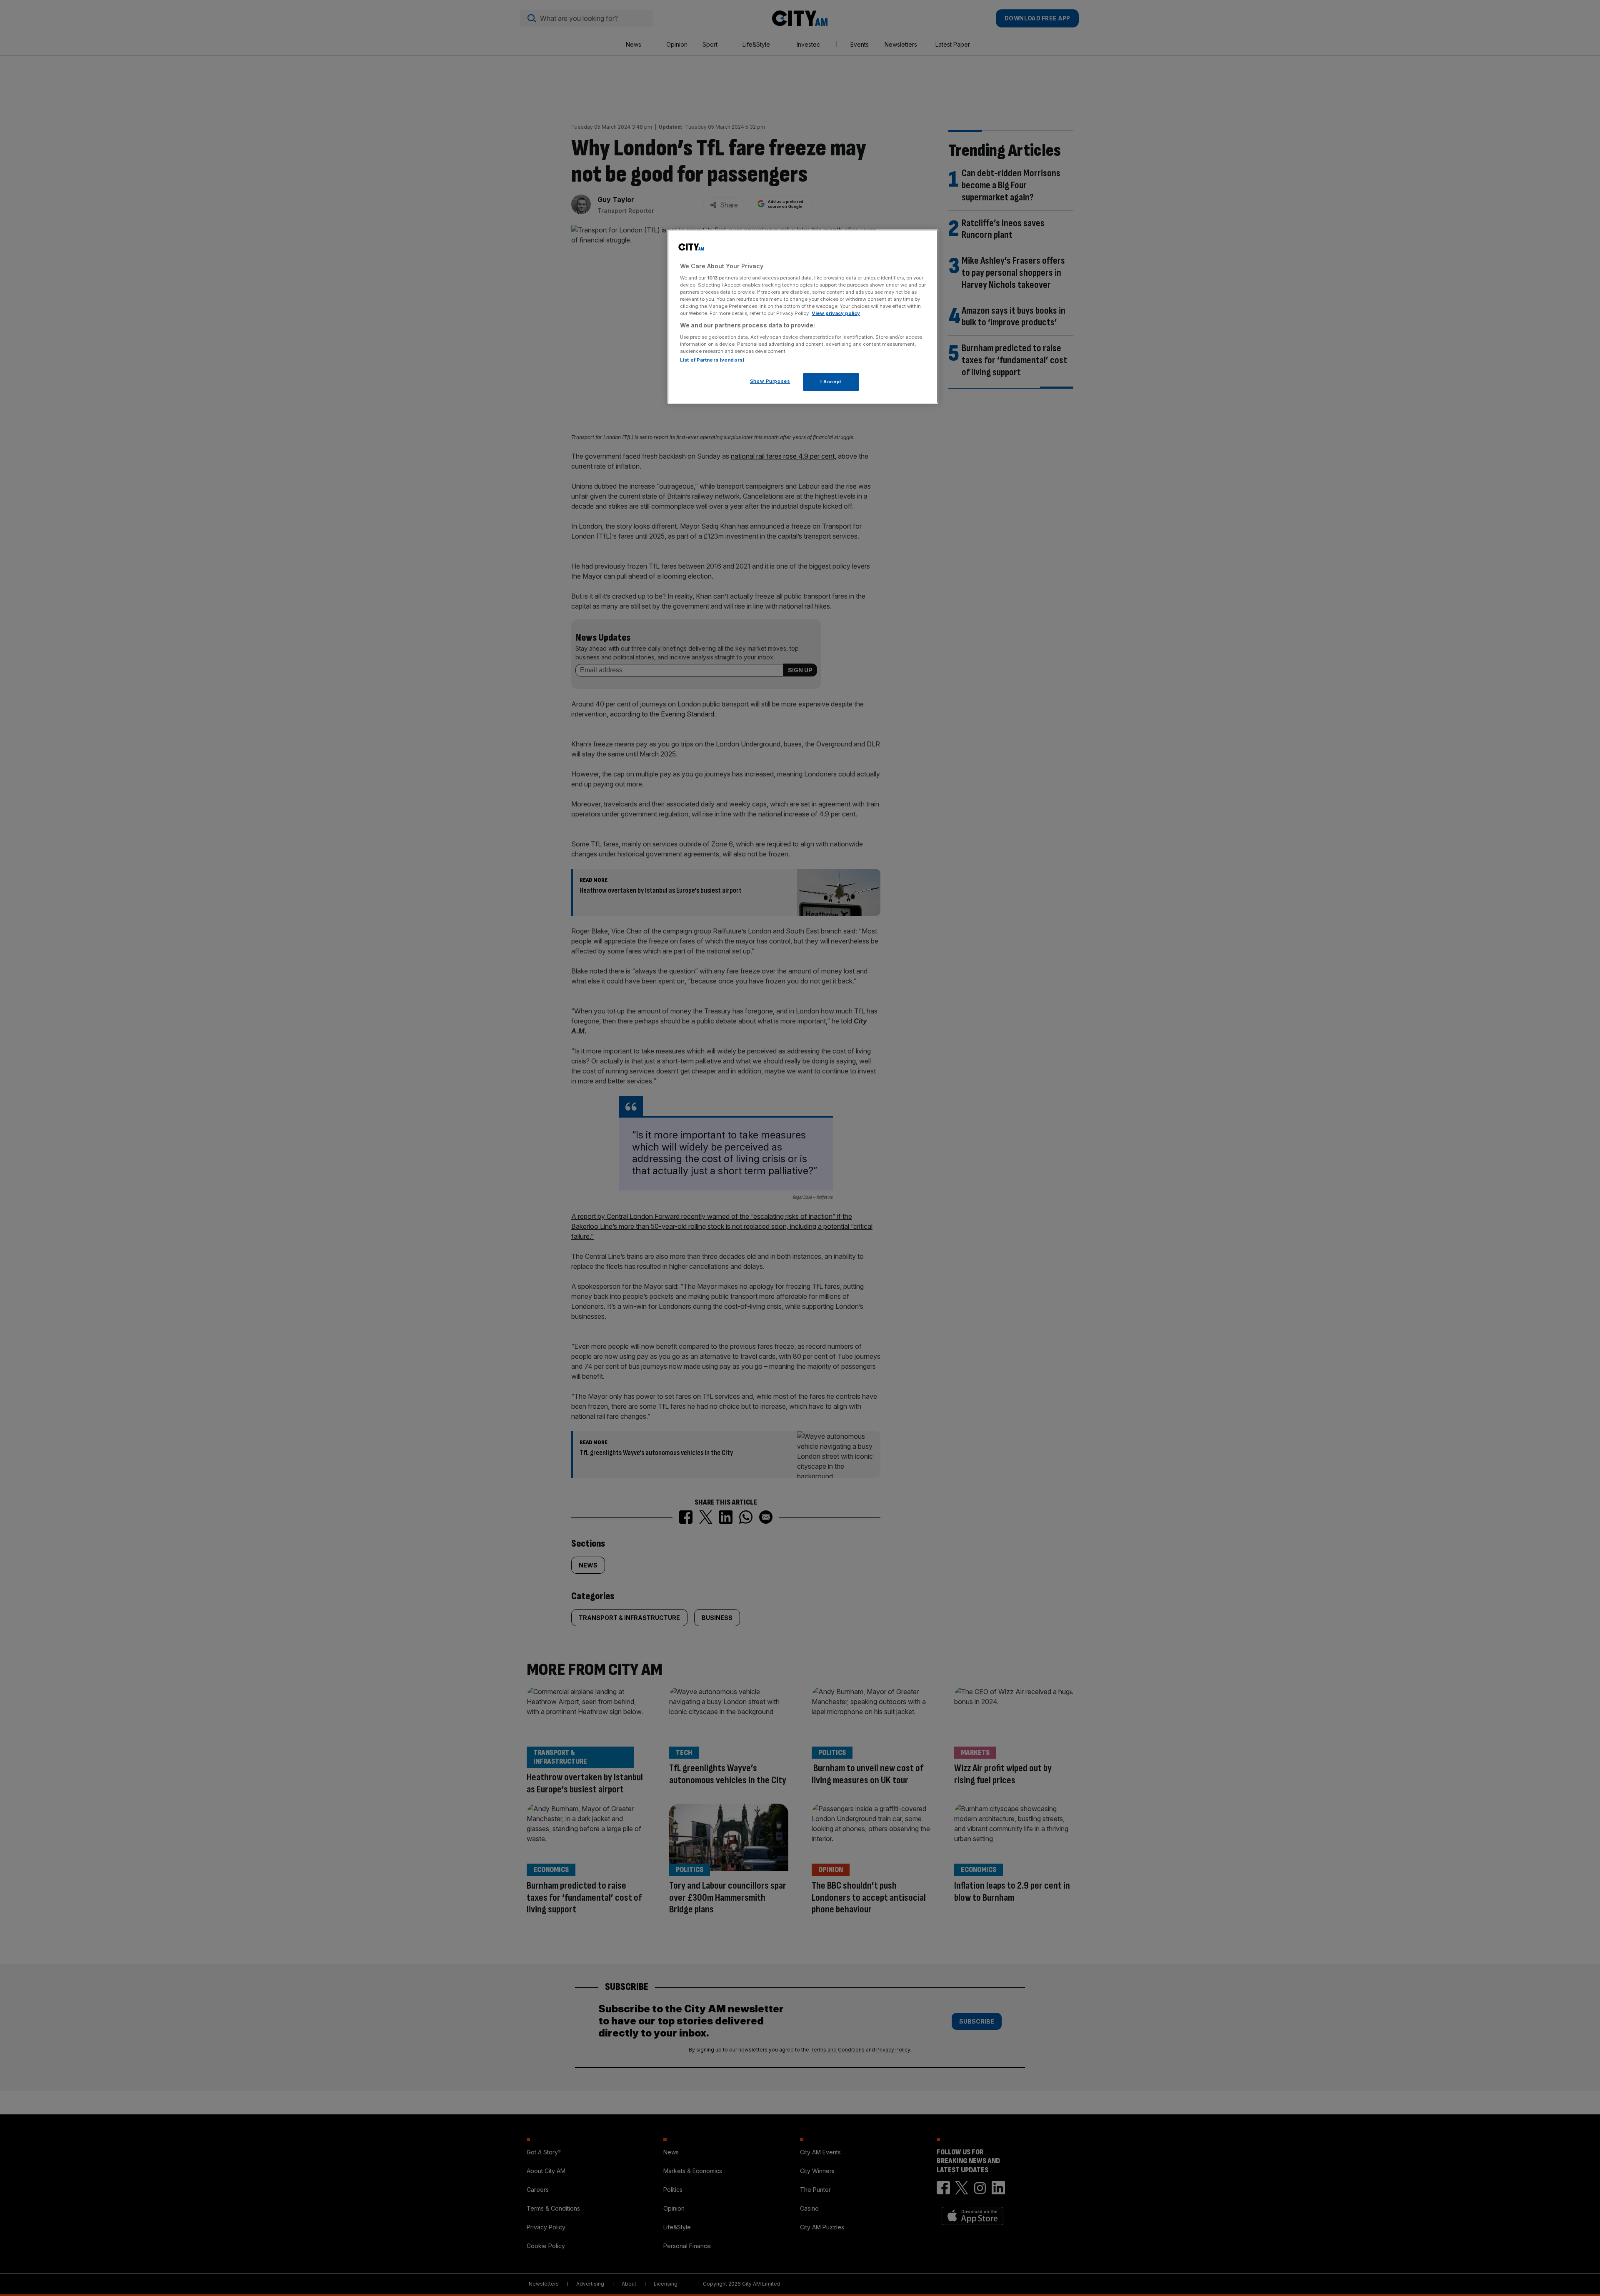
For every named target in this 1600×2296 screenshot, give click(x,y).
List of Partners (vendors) (712, 360)
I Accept (831, 382)
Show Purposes (770, 381)
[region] (803, 317)
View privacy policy (836, 313)
